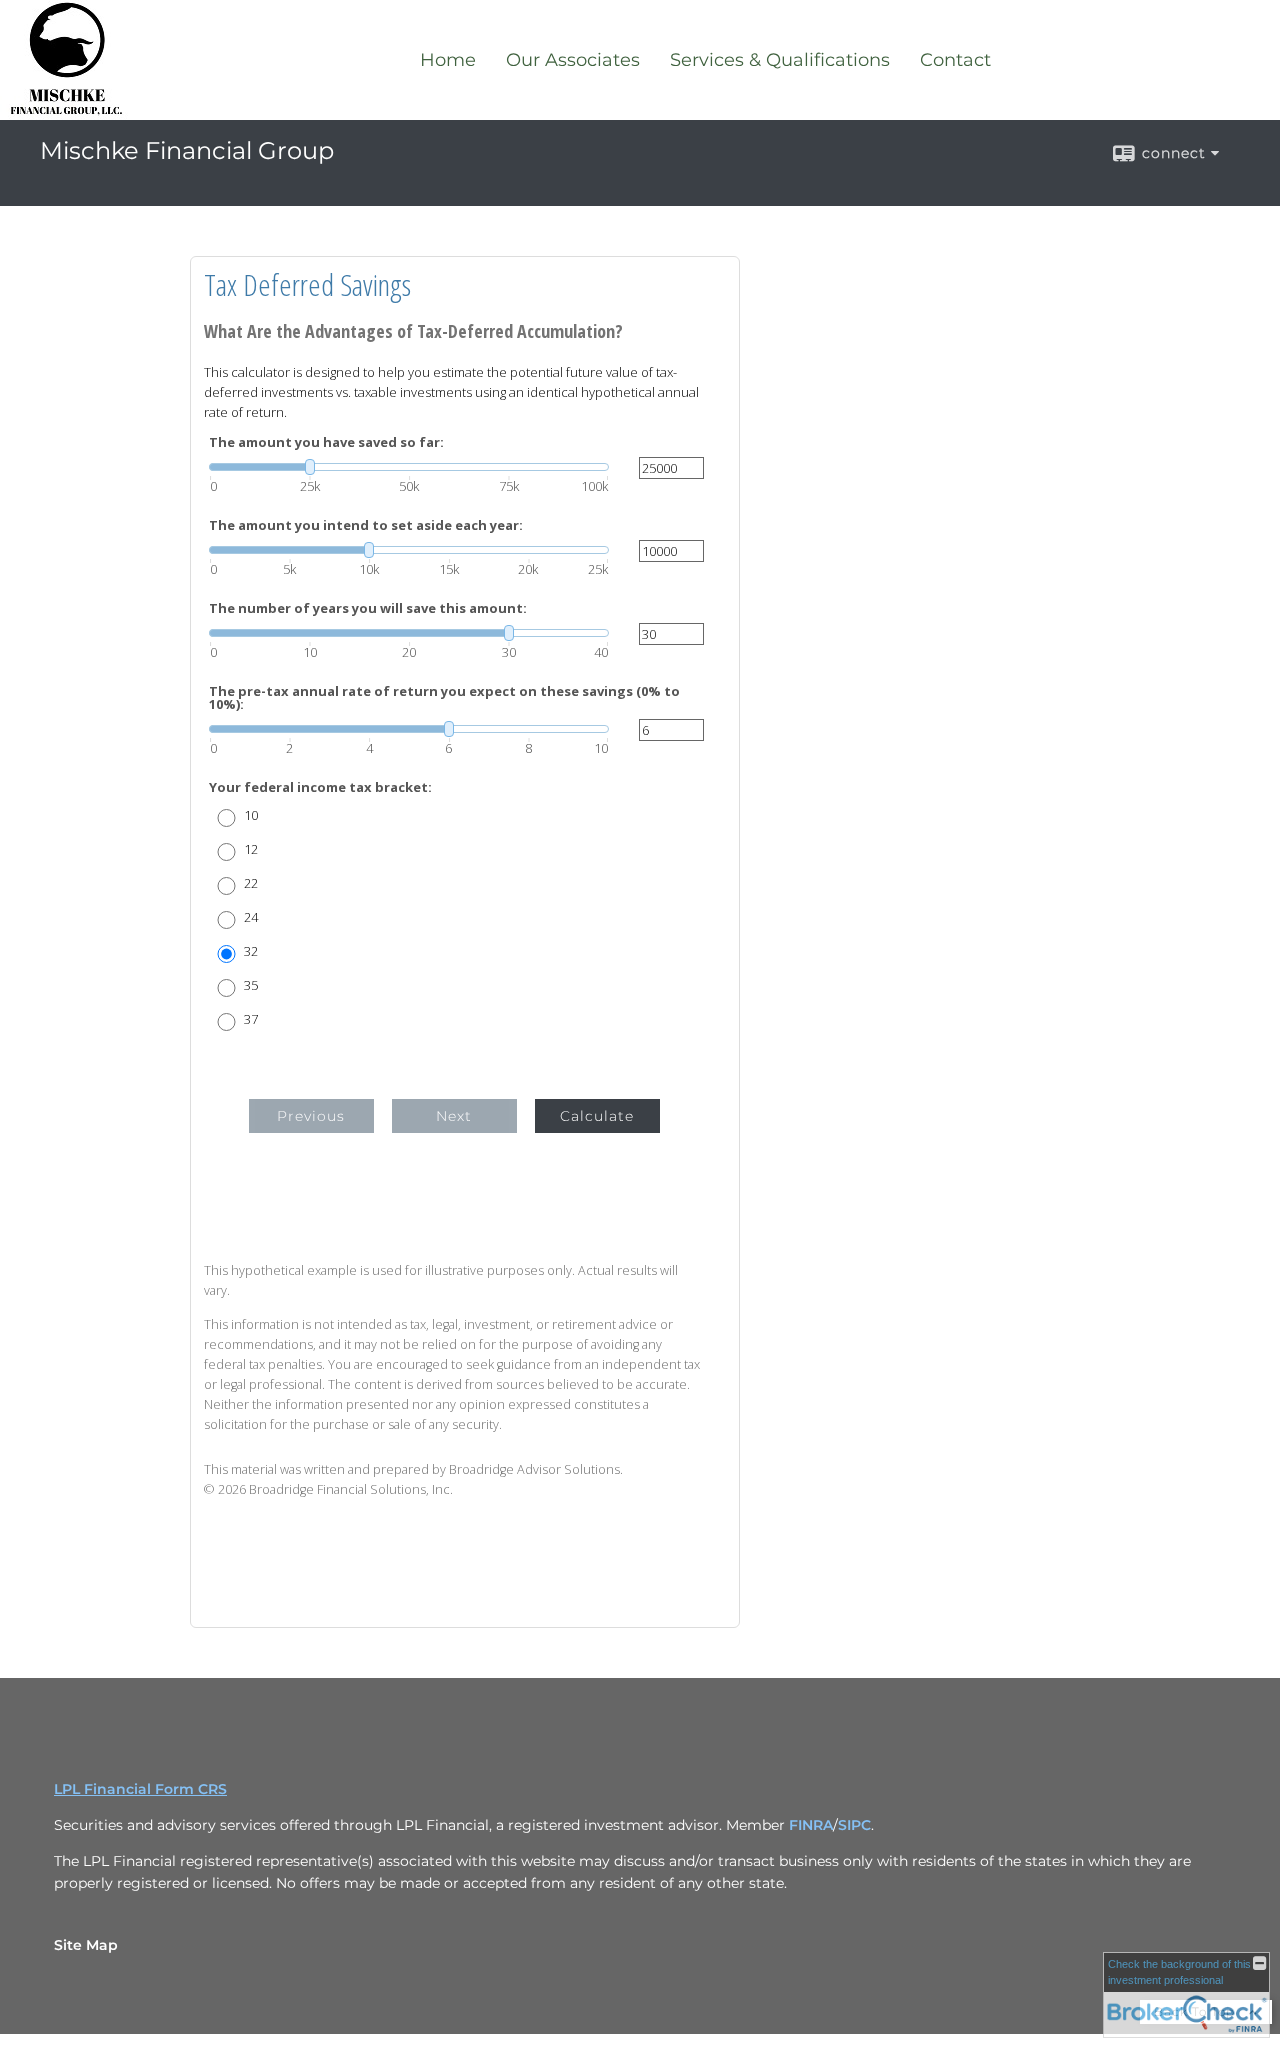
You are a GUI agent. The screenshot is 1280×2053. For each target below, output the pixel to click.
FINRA (811, 1825)
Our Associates (573, 60)
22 (251, 883)
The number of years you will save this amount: (368, 608)
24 (251, 917)
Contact (955, 60)
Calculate (597, 1116)
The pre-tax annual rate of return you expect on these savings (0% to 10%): (444, 698)
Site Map (86, 1945)
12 (251, 849)
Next (454, 1116)
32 (251, 951)
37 (251, 1019)
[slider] (409, 467)
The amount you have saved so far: (326, 442)
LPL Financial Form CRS (140, 1789)
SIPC (854, 1825)
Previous (311, 1116)
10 (251, 815)
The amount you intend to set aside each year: (366, 525)
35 (251, 985)
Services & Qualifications (780, 60)
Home (448, 60)
